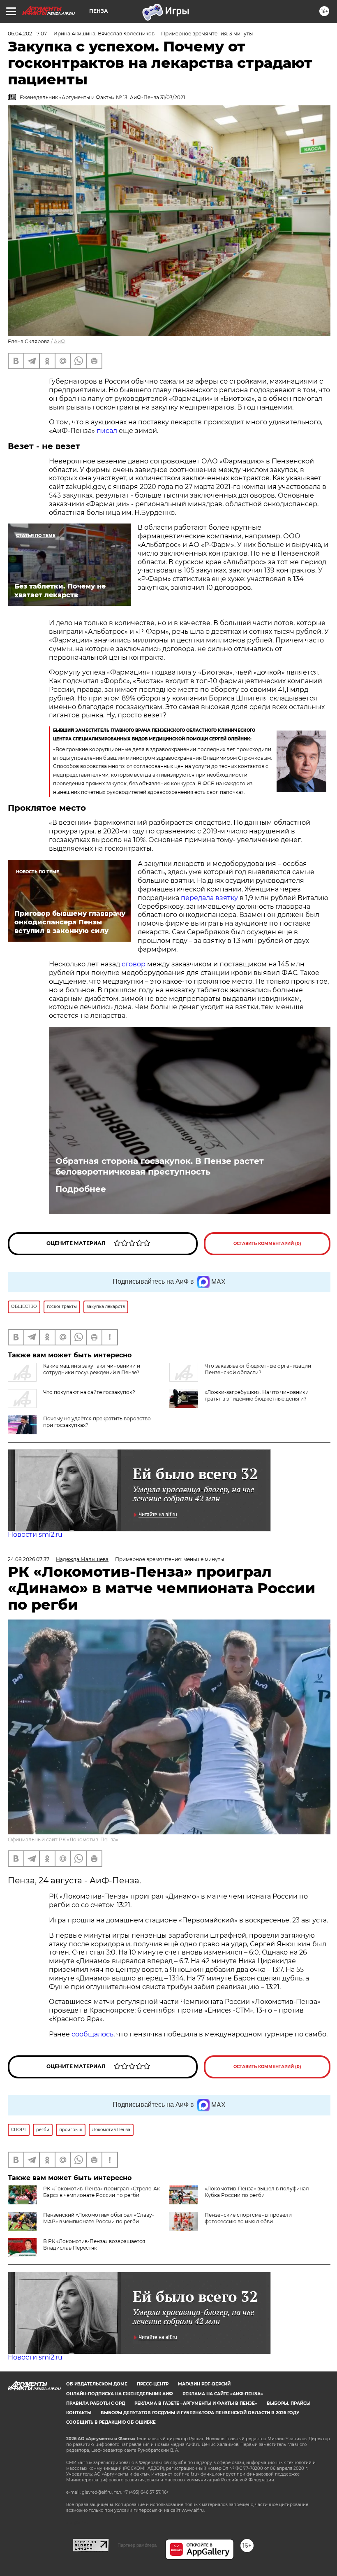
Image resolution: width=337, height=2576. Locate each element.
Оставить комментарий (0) (267, 1244)
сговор (134, 964)
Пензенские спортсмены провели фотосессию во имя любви (248, 2218)
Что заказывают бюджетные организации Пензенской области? (258, 1369)
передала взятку (209, 898)
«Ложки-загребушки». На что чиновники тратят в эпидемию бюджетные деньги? (257, 1395)
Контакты (79, 2413)
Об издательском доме (97, 2384)
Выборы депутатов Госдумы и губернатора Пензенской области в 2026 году (200, 2413)
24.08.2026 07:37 (29, 1559)
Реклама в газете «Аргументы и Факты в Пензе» (196, 2403)
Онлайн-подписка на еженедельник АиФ (120, 2394)
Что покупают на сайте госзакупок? (89, 1392)
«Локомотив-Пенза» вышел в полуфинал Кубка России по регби (257, 2192)
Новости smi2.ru (35, 1535)
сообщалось (92, 2034)
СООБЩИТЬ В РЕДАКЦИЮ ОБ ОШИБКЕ (111, 2422)
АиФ (60, 341)
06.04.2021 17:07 (27, 34)
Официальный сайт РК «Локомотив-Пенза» (63, 1840)
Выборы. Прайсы (289, 2403)
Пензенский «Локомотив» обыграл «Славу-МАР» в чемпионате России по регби (99, 2218)
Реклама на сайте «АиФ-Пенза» (223, 2394)
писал (107, 431)
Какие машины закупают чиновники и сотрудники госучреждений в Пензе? (92, 1369)
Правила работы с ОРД (96, 2403)
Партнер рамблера (137, 2545)
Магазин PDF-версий (204, 2384)
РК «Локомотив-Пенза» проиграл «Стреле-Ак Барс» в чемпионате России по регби (102, 2192)
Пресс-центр (153, 2384)
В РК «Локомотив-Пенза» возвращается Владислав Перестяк (94, 2244)
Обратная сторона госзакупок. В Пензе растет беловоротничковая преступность (160, 1166)
